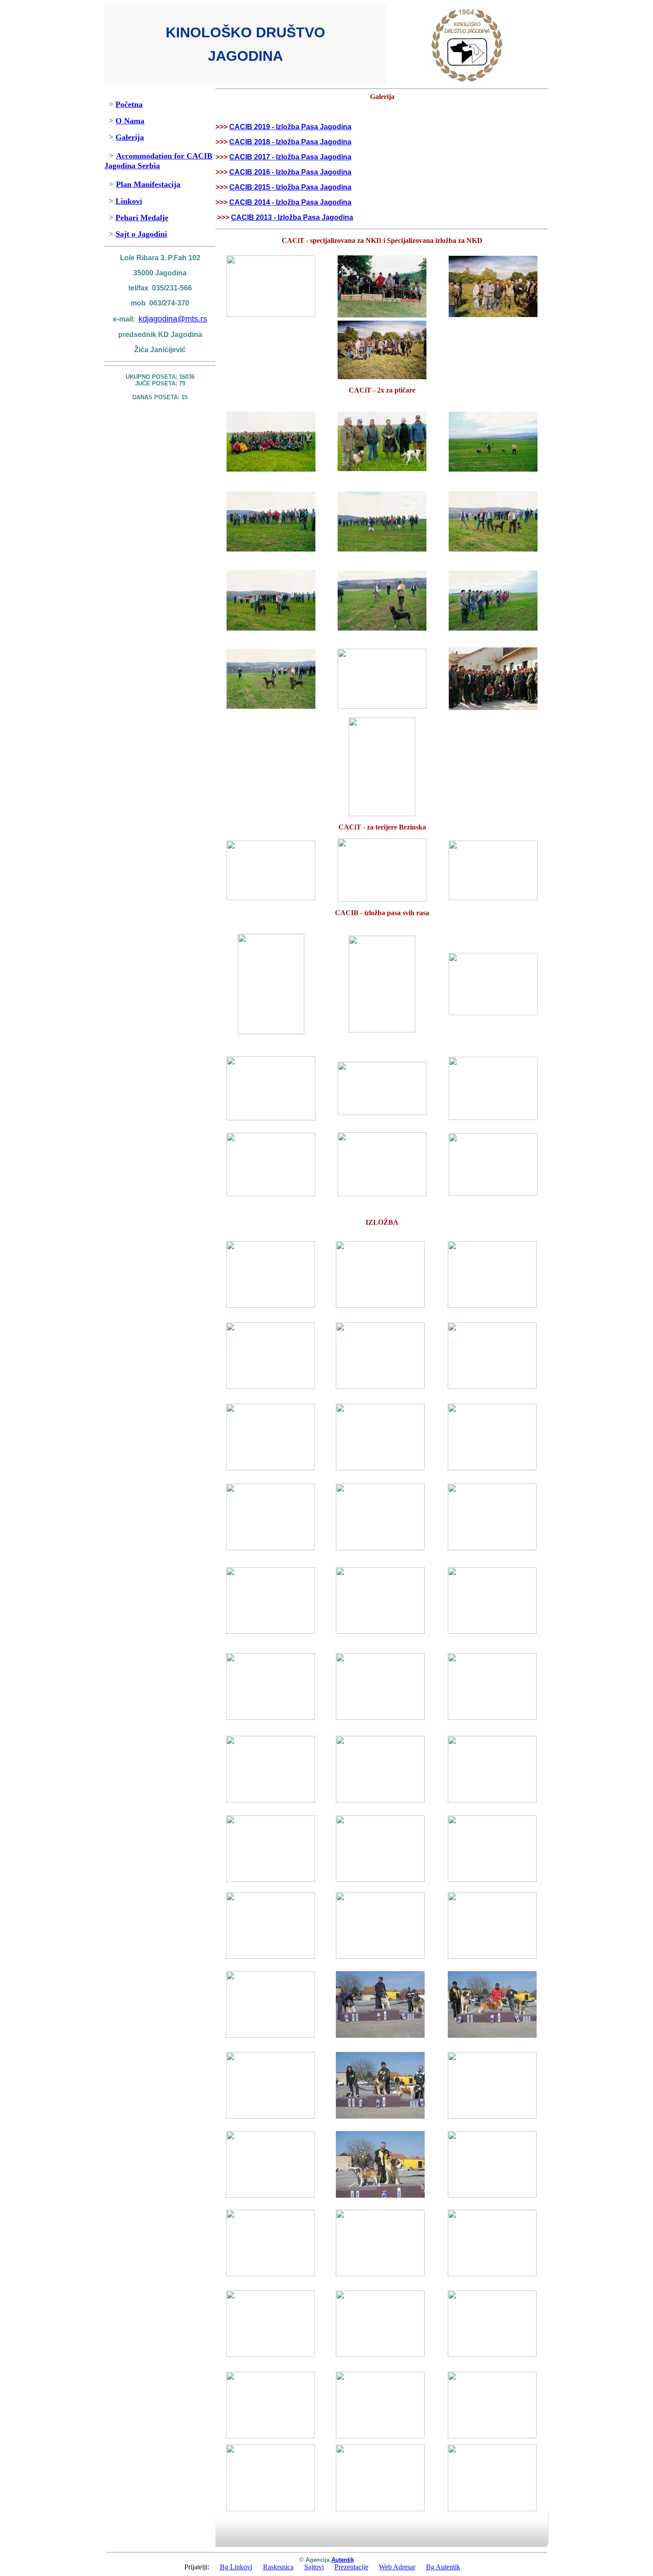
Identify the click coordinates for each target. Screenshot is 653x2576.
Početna (129, 104)
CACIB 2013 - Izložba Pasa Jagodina (292, 217)
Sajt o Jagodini (141, 234)
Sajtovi (314, 2567)
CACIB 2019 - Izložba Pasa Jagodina (290, 127)
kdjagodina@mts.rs (173, 319)
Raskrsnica (278, 2567)
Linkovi (129, 201)
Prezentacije (351, 2567)
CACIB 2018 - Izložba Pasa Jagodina (290, 142)
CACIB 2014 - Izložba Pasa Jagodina (290, 202)
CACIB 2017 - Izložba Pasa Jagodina (290, 157)
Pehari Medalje (142, 218)
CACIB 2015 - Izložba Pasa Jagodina (290, 187)
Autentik (343, 2560)
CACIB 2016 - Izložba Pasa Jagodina (290, 172)
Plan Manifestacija (148, 184)
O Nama (130, 121)
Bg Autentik (443, 2567)
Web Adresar (397, 2567)
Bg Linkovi (236, 2567)
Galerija (130, 137)
